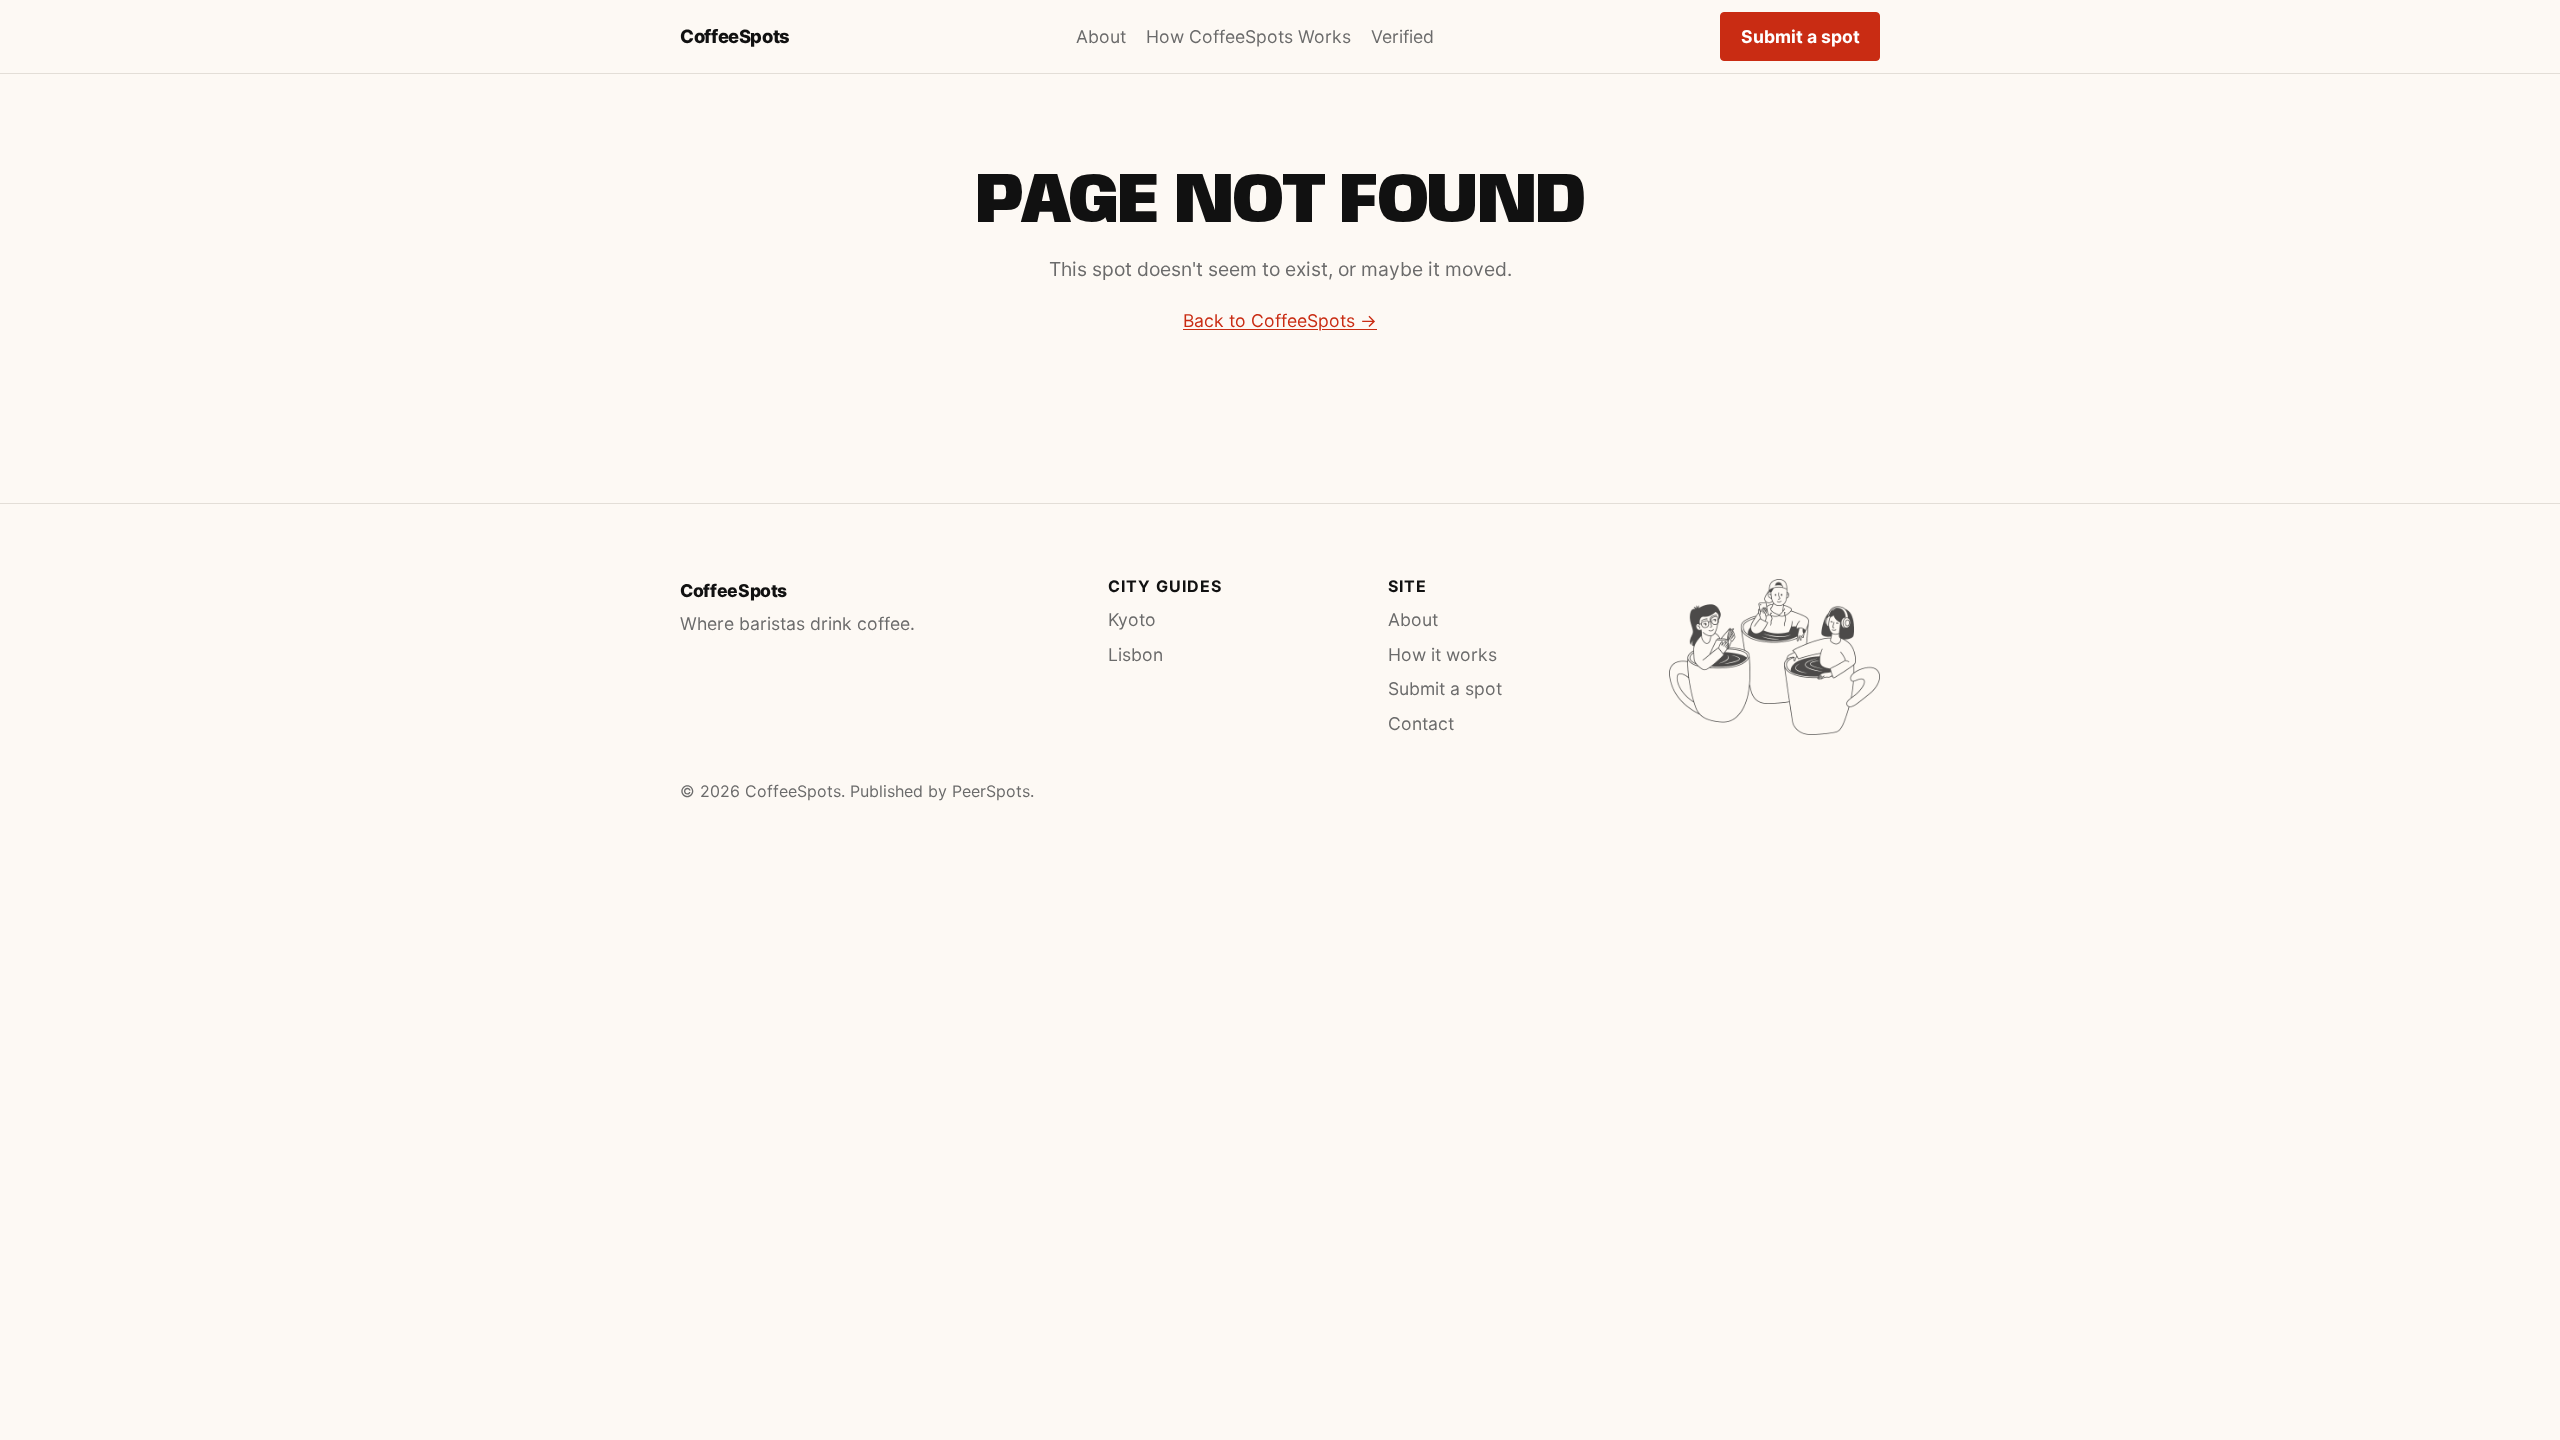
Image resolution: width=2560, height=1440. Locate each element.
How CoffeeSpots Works (1248, 36)
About (1101, 36)
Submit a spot (1800, 36)
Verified (1402, 36)
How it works (1442, 654)
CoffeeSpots (735, 36)
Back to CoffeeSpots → (1280, 320)
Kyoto (1132, 619)
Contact (1421, 723)
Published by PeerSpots (940, 791)
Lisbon (1135, 654)
